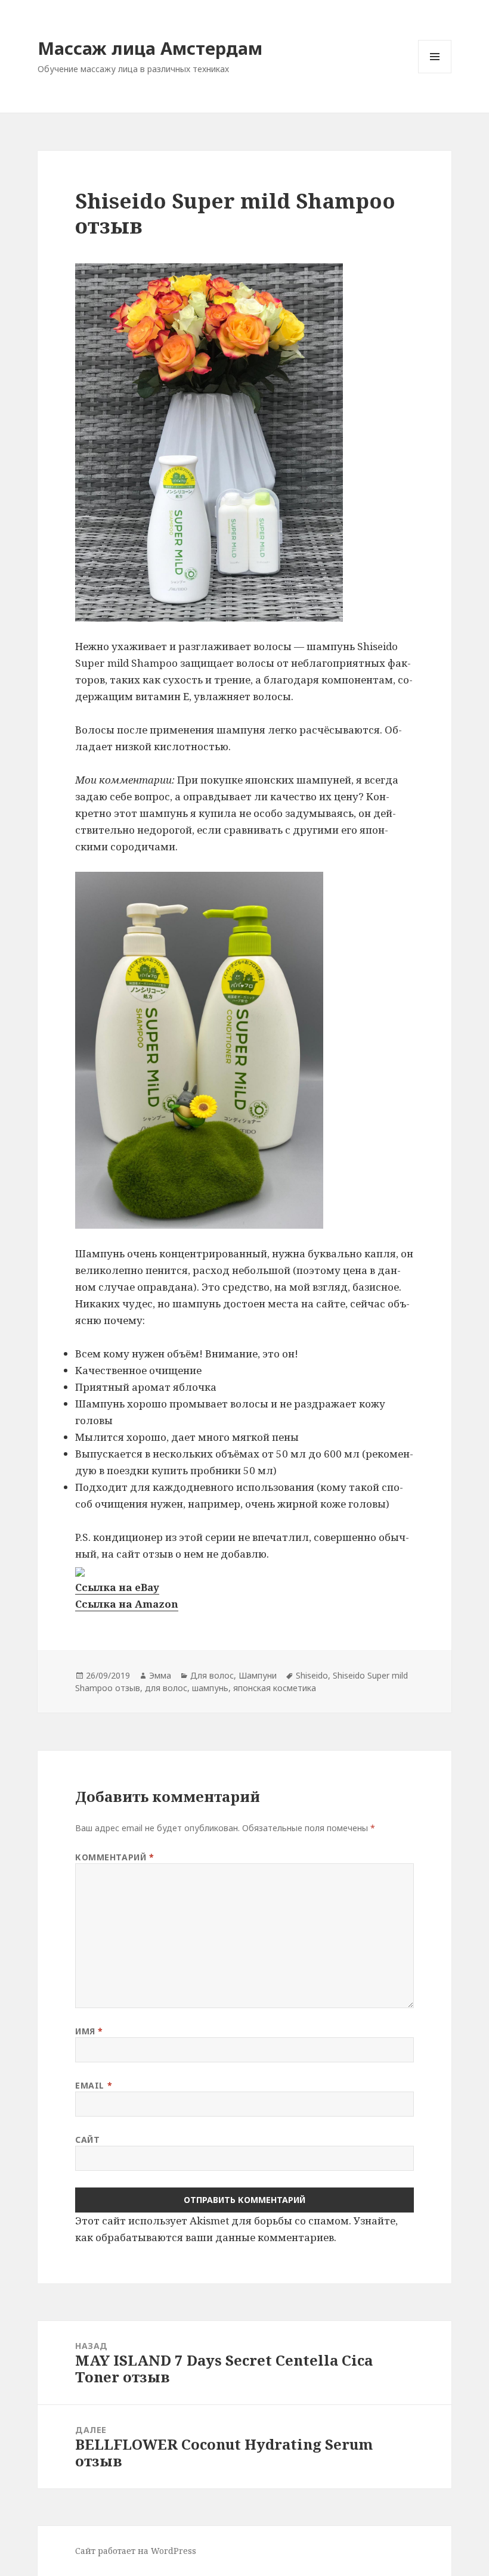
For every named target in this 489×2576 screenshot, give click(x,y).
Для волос (212, 1675)
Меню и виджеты (435, 73)
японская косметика (275, 1688)
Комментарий (114, 1857)
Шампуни (258, 1675)
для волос (166, 1688)
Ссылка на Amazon (127, 1604)
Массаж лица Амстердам (150, 48)
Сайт (87, 2140)
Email (94, 2085)
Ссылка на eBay (117, 1587)
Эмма (160, 1675)
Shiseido (312, 1675)
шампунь (210, 1688)
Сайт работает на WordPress (136, 2551)
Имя (89, 2031)
